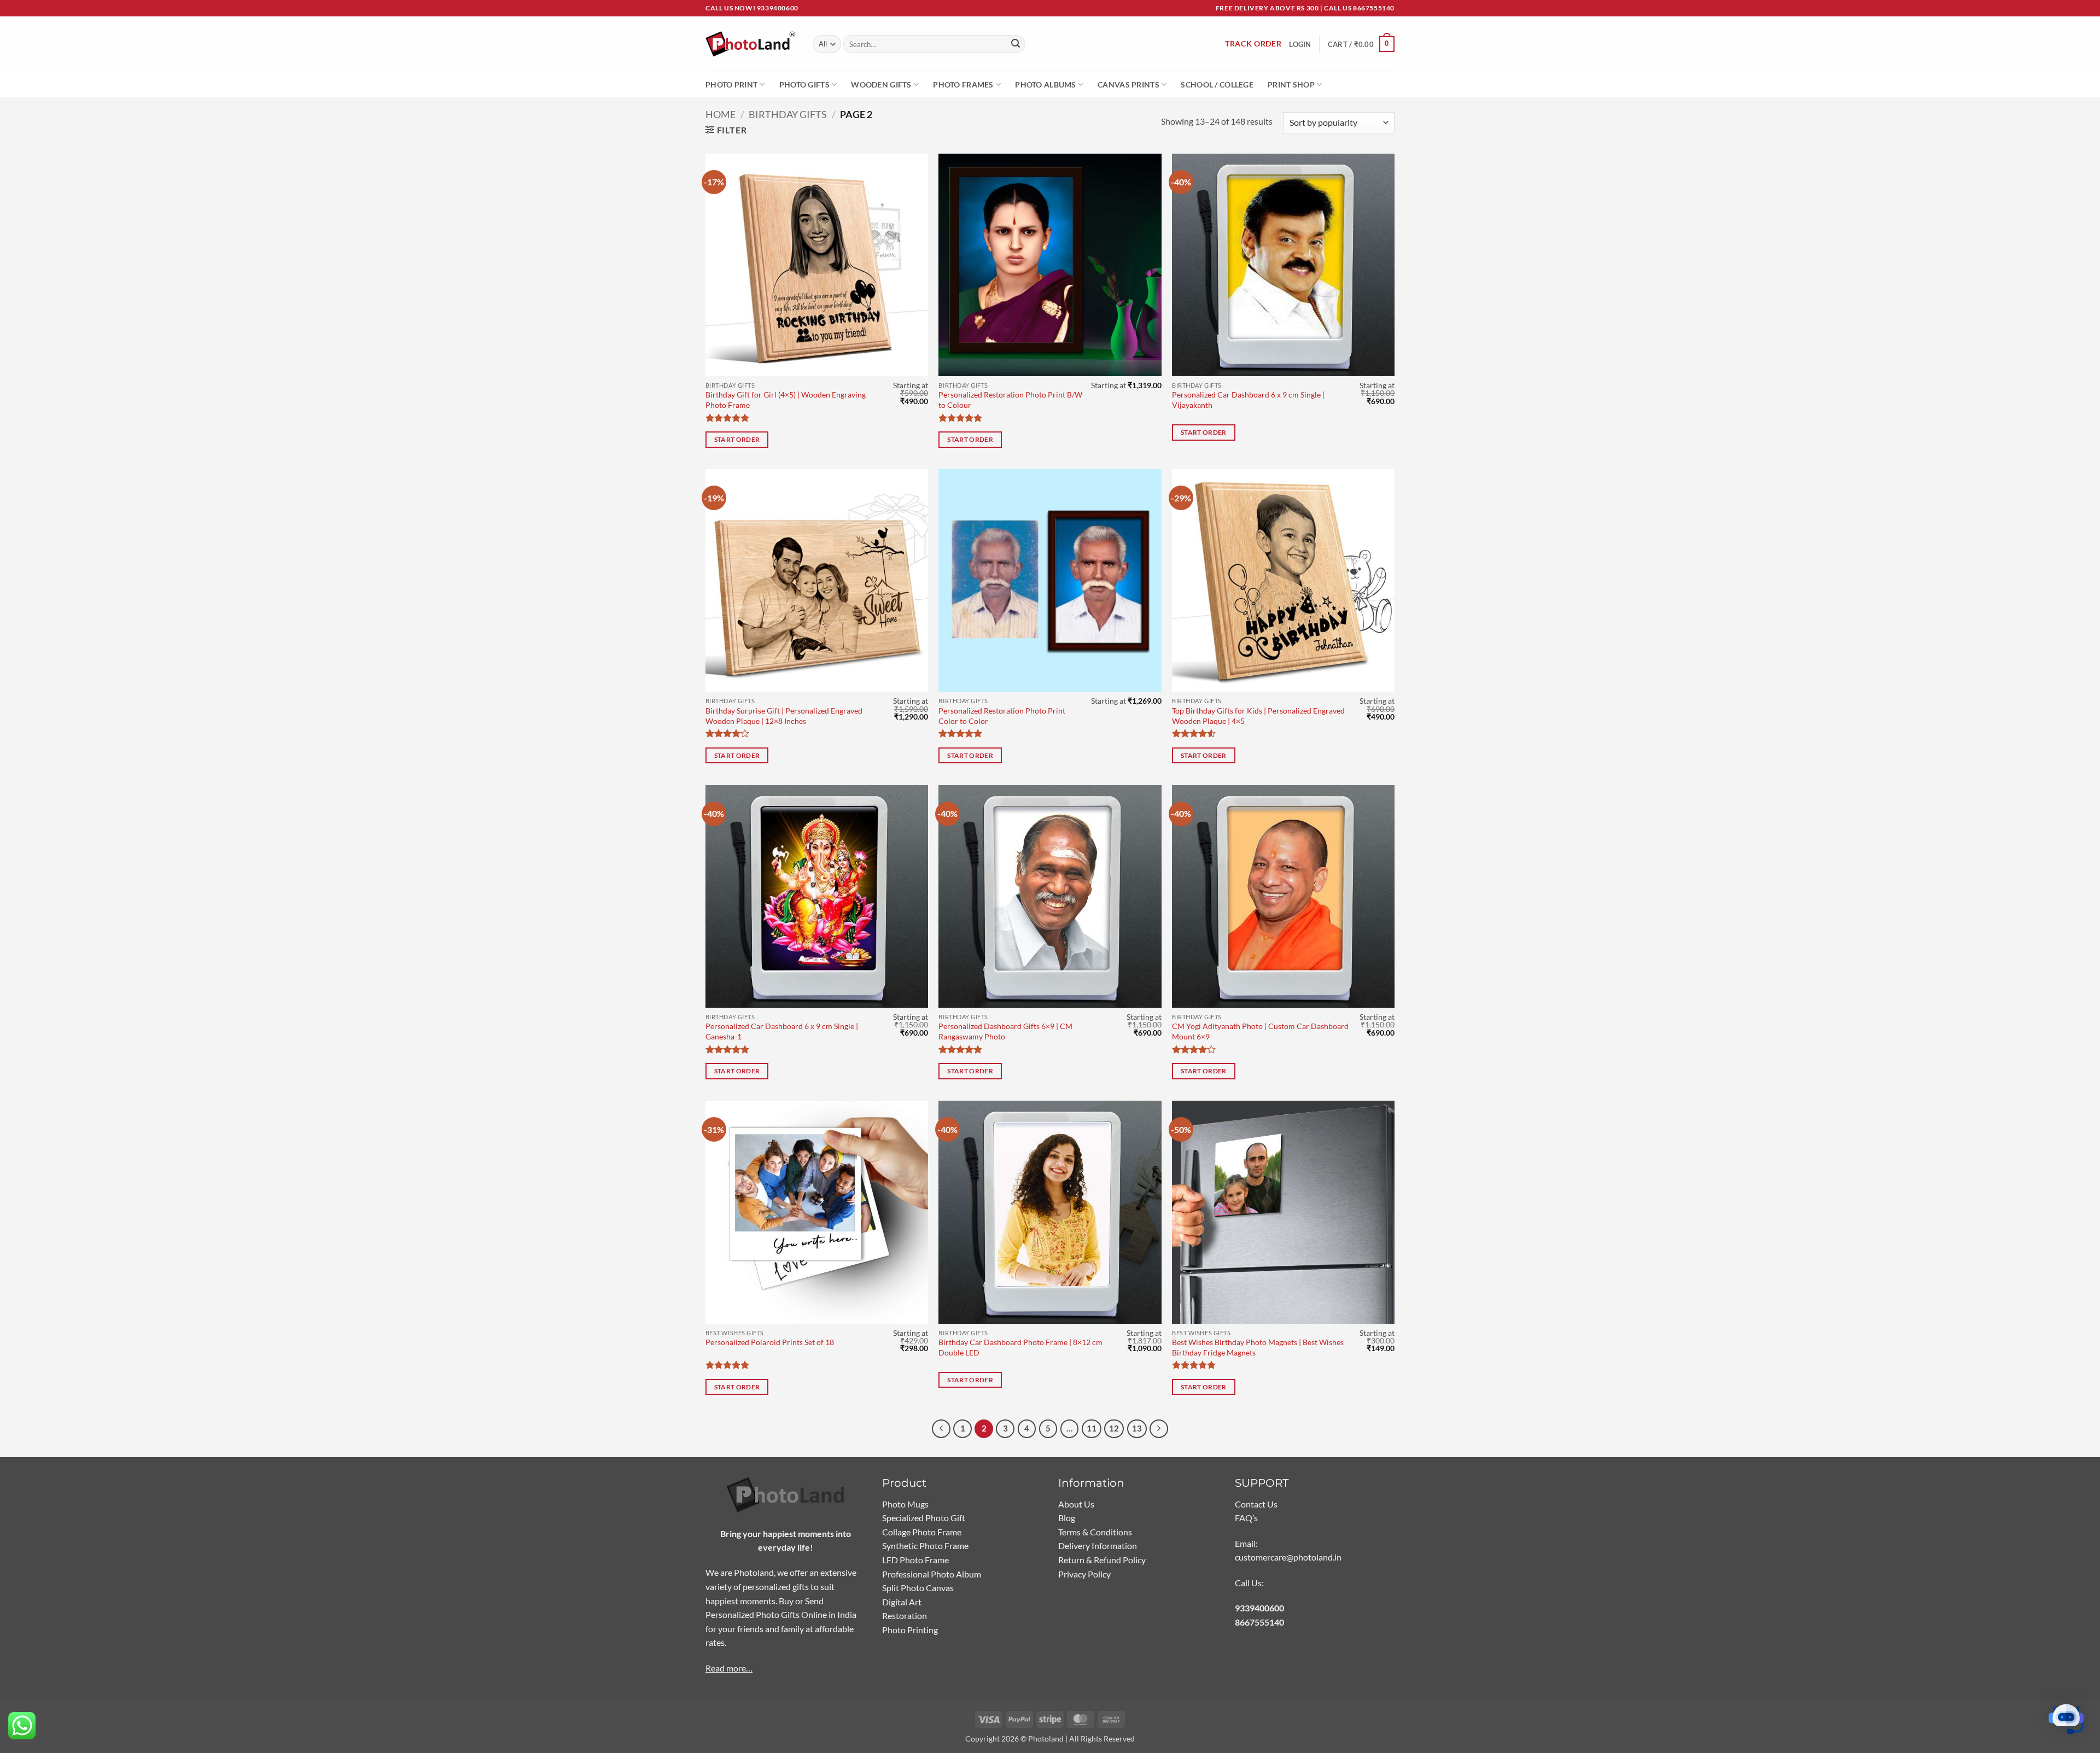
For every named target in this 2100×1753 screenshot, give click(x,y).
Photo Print (731, 84)
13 (1137, 1428)
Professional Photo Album (932, 1574)
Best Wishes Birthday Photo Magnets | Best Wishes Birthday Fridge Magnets (1258, 1347)
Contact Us (1256, 1504)
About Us (1076, 1504)
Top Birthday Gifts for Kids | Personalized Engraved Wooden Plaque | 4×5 (1258, 716)
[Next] (1159, 1429)
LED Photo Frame (915, 1560)
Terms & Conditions (1095, 1532)
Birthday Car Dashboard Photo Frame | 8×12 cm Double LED (1020, 1347)
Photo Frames (963, 84)
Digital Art (902, 1602)
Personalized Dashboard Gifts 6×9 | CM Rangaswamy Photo (1005, 1031)
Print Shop (1291, 84)
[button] (1361, 44)
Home (721, 114)
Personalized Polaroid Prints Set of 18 (770, 1342)
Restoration (905, 1615)
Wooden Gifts (881, 84)
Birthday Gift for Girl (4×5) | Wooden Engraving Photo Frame (786, 400)
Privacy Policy (1084, 1574)
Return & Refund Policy (1102, 1560)
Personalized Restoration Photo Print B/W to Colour (1010, 400)
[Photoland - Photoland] (751, 44)
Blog (1067, 1518)
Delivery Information (1098, 1545)
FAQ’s (1246, 1518)
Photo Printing (910, 1630)
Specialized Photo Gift (924, 1518)
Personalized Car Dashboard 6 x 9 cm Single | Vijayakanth (1248, 400)
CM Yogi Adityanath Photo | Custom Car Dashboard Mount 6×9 (1260, 1031)
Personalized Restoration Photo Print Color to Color (1002, 716)
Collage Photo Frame (922, 1532)
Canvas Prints (1128, 84)
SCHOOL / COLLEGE (1217, 84)
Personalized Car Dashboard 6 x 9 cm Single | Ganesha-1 (782, 1031)
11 (1092, 1428)
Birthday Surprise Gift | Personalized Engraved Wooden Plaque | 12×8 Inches (784, 716)
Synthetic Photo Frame (925, 1545)
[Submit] (1016, 44)
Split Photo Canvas (918, 1588)
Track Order (1253, 44)
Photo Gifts (804, 84)
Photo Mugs (905, 1504)
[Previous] (941, 1429)
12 (1114, 1428)
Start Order (737, 439)
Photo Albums (1045, 84)
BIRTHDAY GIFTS (788, 114)
